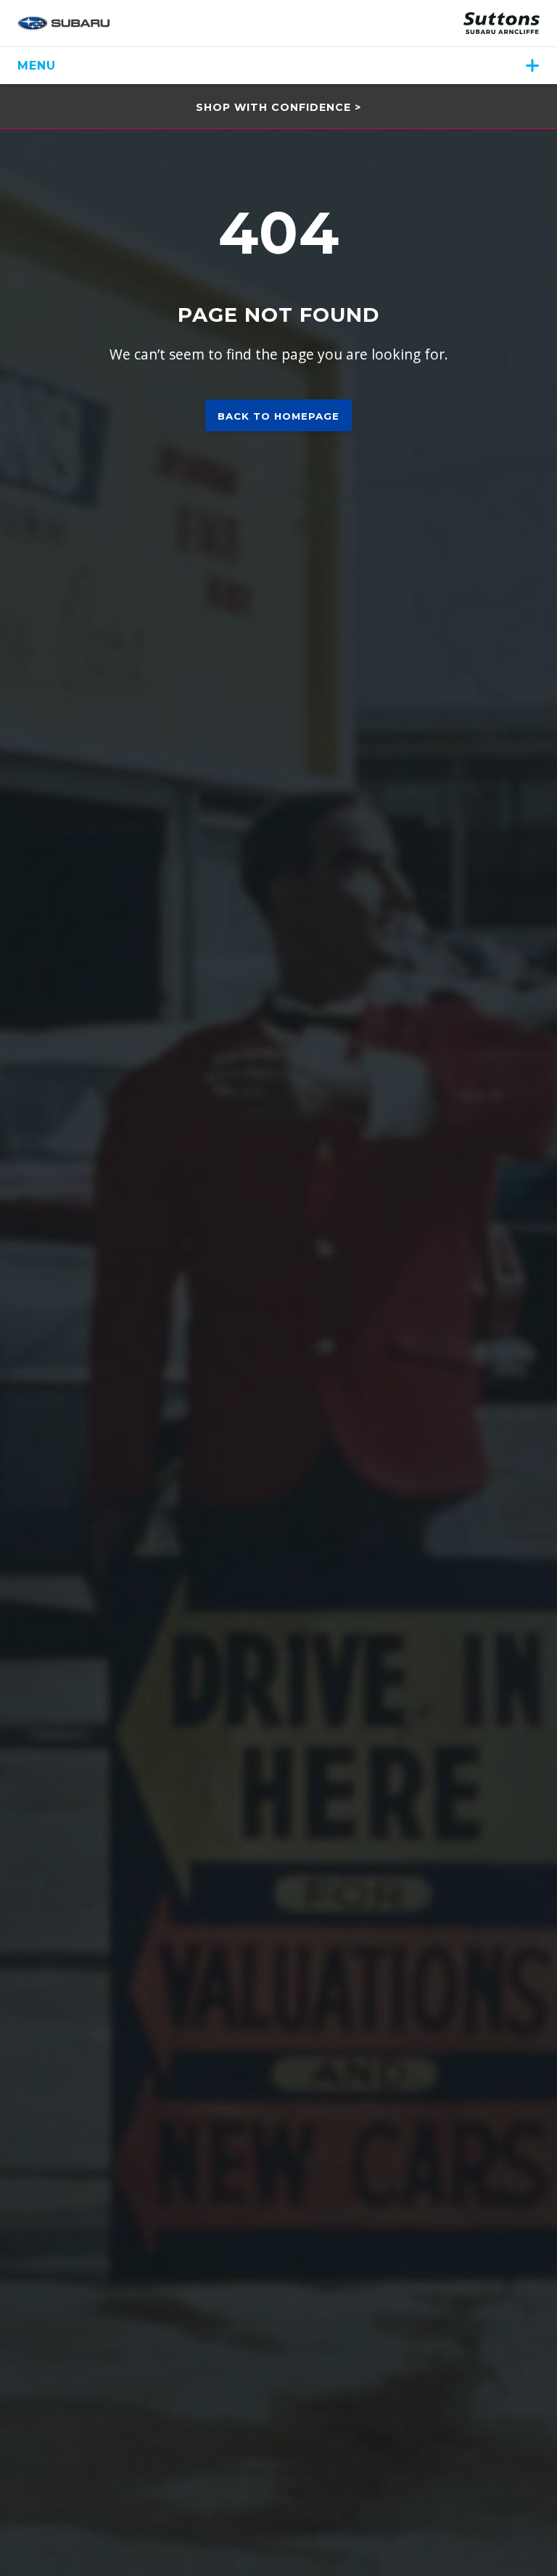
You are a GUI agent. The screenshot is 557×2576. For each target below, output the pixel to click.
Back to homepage (278, 416)
